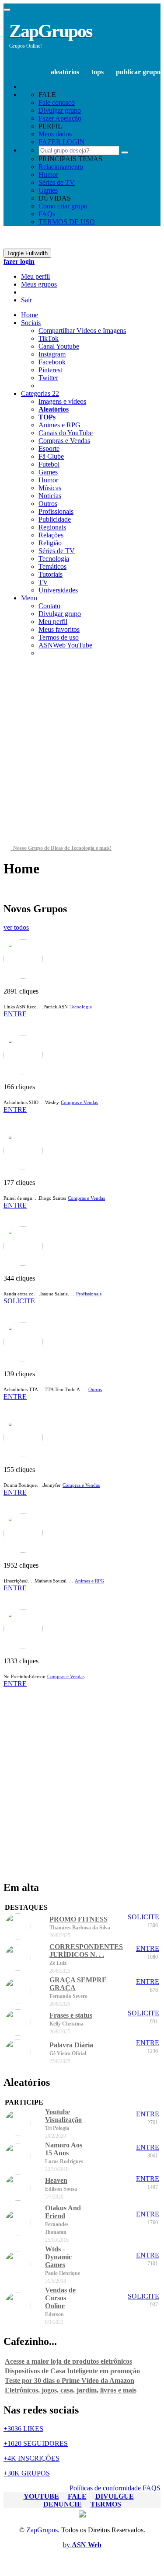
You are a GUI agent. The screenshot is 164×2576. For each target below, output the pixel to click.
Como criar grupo (63, 206)
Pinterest (50, 370)
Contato (49, 606)
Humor (48, 175)
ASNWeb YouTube (65, 645)
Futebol (49, 464)
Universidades (58, 590)
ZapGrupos (42, 2530)
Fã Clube (51, 456)
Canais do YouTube (66, 433)
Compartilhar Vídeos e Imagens (82, 331)
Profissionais (56, 511)
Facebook (52, 362)
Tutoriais (51, 574)
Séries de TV (57, 182)
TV (43, 582)
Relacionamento (61, 167)
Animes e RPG (59, 425)
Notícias (50, 496)
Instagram (52, 354)
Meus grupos (39, 284)
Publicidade (55, 519)
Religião (50, 543)
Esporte (49, 448)
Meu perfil (35, 276)
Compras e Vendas (64, 441)
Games (48, 190)
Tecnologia (54, 559)
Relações (51, 535)
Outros (48, 504)
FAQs (47, 214)
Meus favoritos (59, 629)
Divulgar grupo (60, 614)
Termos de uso (59, 637)
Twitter (48, 378)
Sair (26, 300)
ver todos (16, 927)
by (82, 2545)
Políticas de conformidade (105, 2488)
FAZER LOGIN (62, 142)
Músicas (50, 488)
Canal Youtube (59, 346)
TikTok (49, 338)
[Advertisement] (82, 754)
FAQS (152, 2488)
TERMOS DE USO (67, 222)
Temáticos (52, 566)
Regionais (52, 527)
